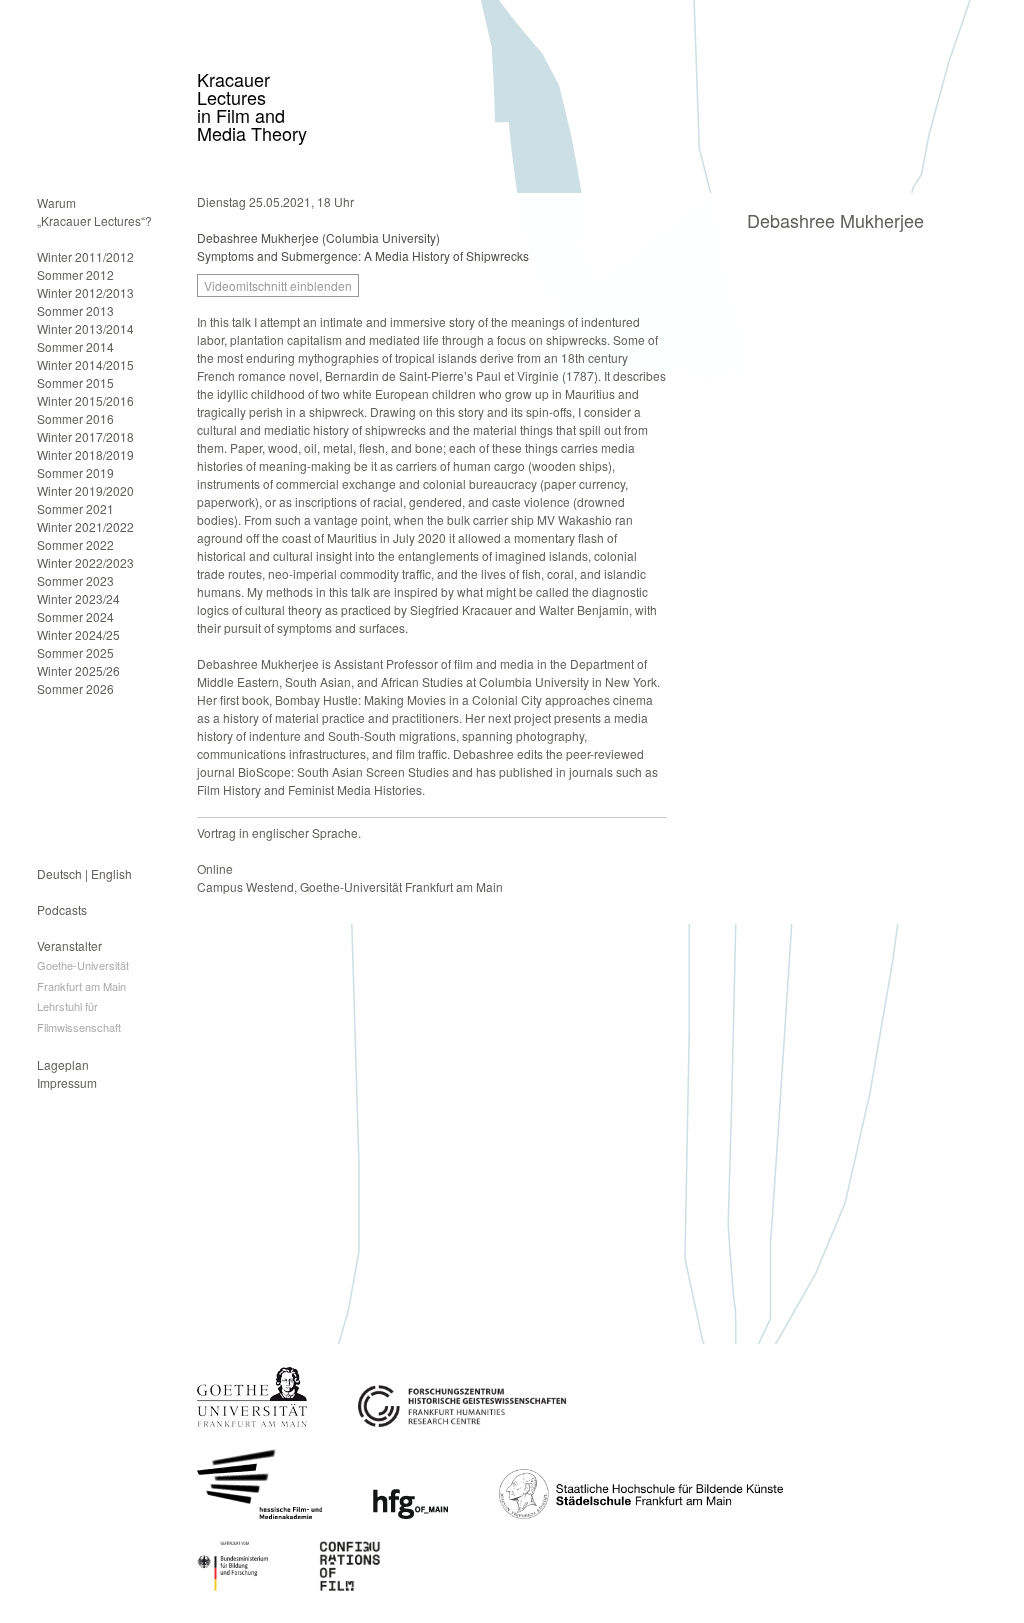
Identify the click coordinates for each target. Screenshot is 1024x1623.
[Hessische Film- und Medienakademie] (259, 1513)
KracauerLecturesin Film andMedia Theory (252, 106)
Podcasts (62, 909)
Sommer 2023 (75, 580)
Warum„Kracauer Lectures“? (94, 211)
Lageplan (63, 1064)
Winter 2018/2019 (85, 454)
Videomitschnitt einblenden (278, 285)
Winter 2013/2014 (85, 328)
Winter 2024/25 (78, 634)
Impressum (67, 1082)
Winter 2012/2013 (85, 292)
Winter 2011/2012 (85, 256)
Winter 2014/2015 (85, 364)
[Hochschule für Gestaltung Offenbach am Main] (410, 1513)
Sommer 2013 (75, 310)
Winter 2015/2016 (85, 400)
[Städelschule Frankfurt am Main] (641, 1513)
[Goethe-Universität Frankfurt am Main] (252, 1421)
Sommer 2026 (75, 688)
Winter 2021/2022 (85, 526)
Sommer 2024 (75, 616)
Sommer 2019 (75, 472)
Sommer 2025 (75, 652)
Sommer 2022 (75, 544)
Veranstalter (69, 945)
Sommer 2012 (75, 274)
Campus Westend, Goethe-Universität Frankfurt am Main (350, 886)
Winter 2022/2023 (85, 562)
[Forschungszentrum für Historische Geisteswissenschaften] (462, 1421)
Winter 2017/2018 (85, 436)
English (111, 873)
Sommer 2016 (75, 418)
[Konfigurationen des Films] (350, 1585)
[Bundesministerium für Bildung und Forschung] (232, 1585)
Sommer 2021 (75, 508)
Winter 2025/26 (78, 670)
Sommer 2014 (75, 346)
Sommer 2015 (75, 382)
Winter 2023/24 (78, 598)
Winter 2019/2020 (85, 490)
